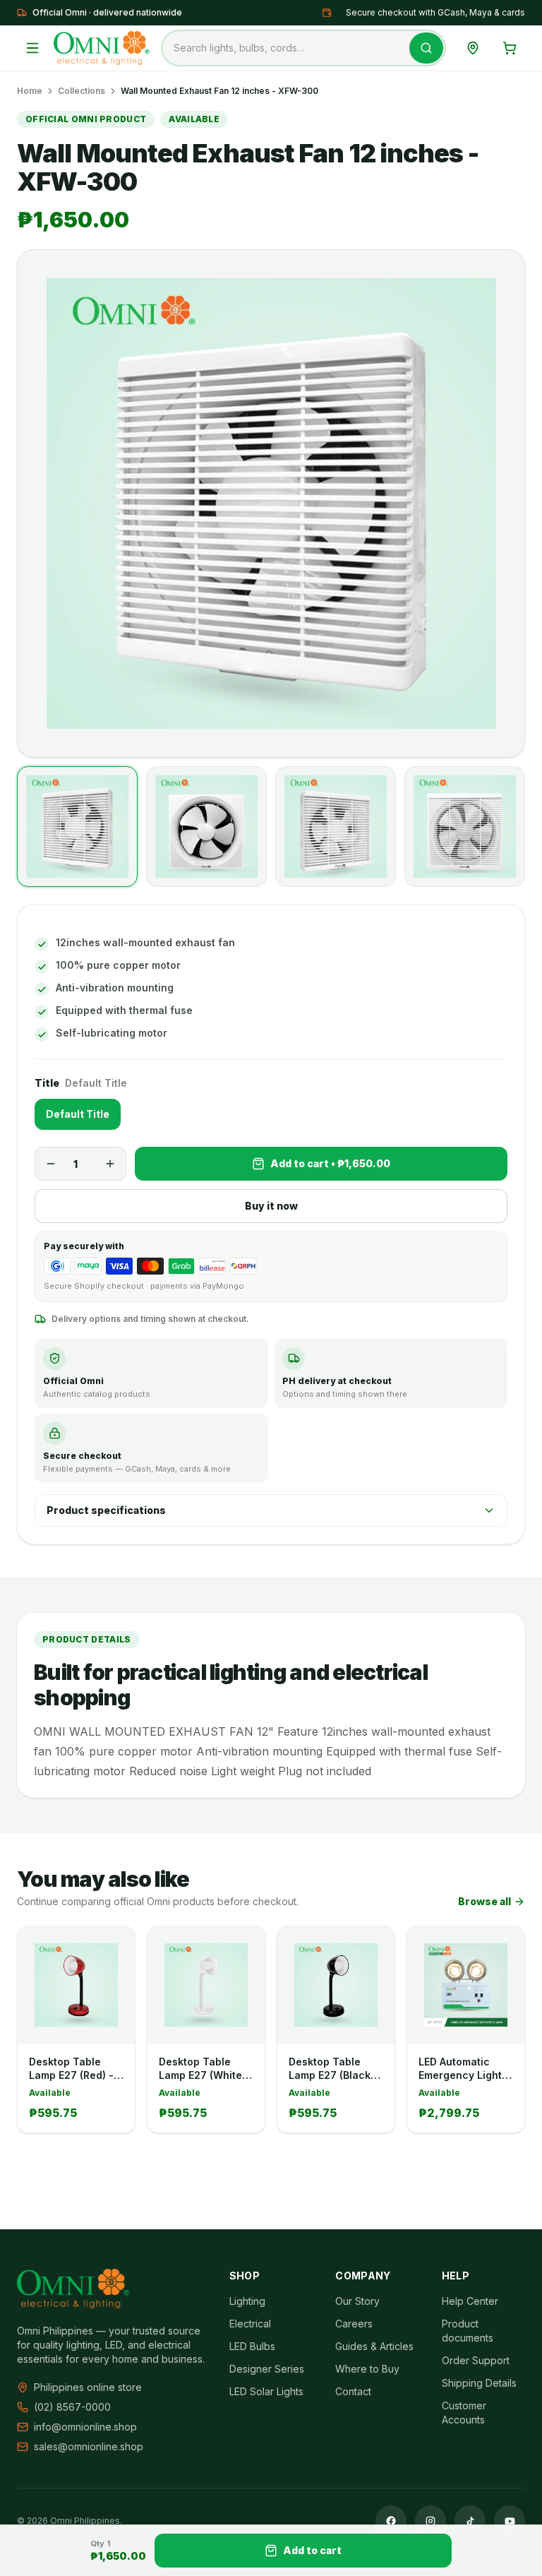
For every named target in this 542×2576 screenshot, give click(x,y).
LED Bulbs (252, 2346)
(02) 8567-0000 (72, 2407)
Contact (353, 2391)
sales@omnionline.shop (89, 2446)
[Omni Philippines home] (102, 48)
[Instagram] (430, 2521)
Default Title (78, 1114)
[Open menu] (32, 48)
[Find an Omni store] (473, 48)
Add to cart (312, 2550)
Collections (82, 91)
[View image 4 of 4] (465, 827)
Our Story (357, 2301)
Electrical (250, 2324)
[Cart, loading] (510, 48)
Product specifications (106, 1510)
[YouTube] (510, 2521)
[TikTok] (470, 2521)
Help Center (470, 2301)
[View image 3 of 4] (336, 827)
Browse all (484, 1901)
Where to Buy (367, 2369)
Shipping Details (479, 2383)
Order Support (476, 2360)
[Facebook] (391, 2521)
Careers (354, 2324)
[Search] (426, 48)
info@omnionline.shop (85, 2427)
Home (30, 91)
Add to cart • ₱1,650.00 (330, 1163)
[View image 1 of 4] (77, 827)
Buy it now (271, 1206)
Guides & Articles (374, 2346)
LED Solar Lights (266, 2391)
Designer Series (267, 2369)
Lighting (247, 2301)
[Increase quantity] (110, 1164)
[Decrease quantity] (51, 1164)
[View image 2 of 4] (206, 827)
